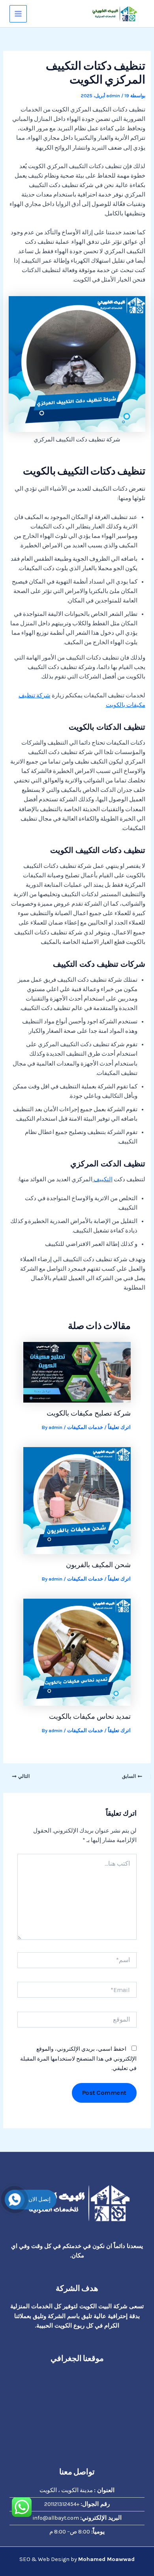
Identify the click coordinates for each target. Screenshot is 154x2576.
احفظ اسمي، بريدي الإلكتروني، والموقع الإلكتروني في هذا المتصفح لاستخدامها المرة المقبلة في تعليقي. (78, 2058)
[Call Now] (15, 2200)
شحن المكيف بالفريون (98, 1565)
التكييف (102, 1180)
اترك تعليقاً (119, 1427)
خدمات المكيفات (85, 1427)
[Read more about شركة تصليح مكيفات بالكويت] (77, 1372)
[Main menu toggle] (18, 14)
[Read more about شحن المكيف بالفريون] (77, 1500)
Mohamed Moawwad (106, 2559)
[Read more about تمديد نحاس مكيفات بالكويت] (77, 1652)
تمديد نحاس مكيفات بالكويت (90, 1716)
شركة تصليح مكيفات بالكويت (89, 1413)
